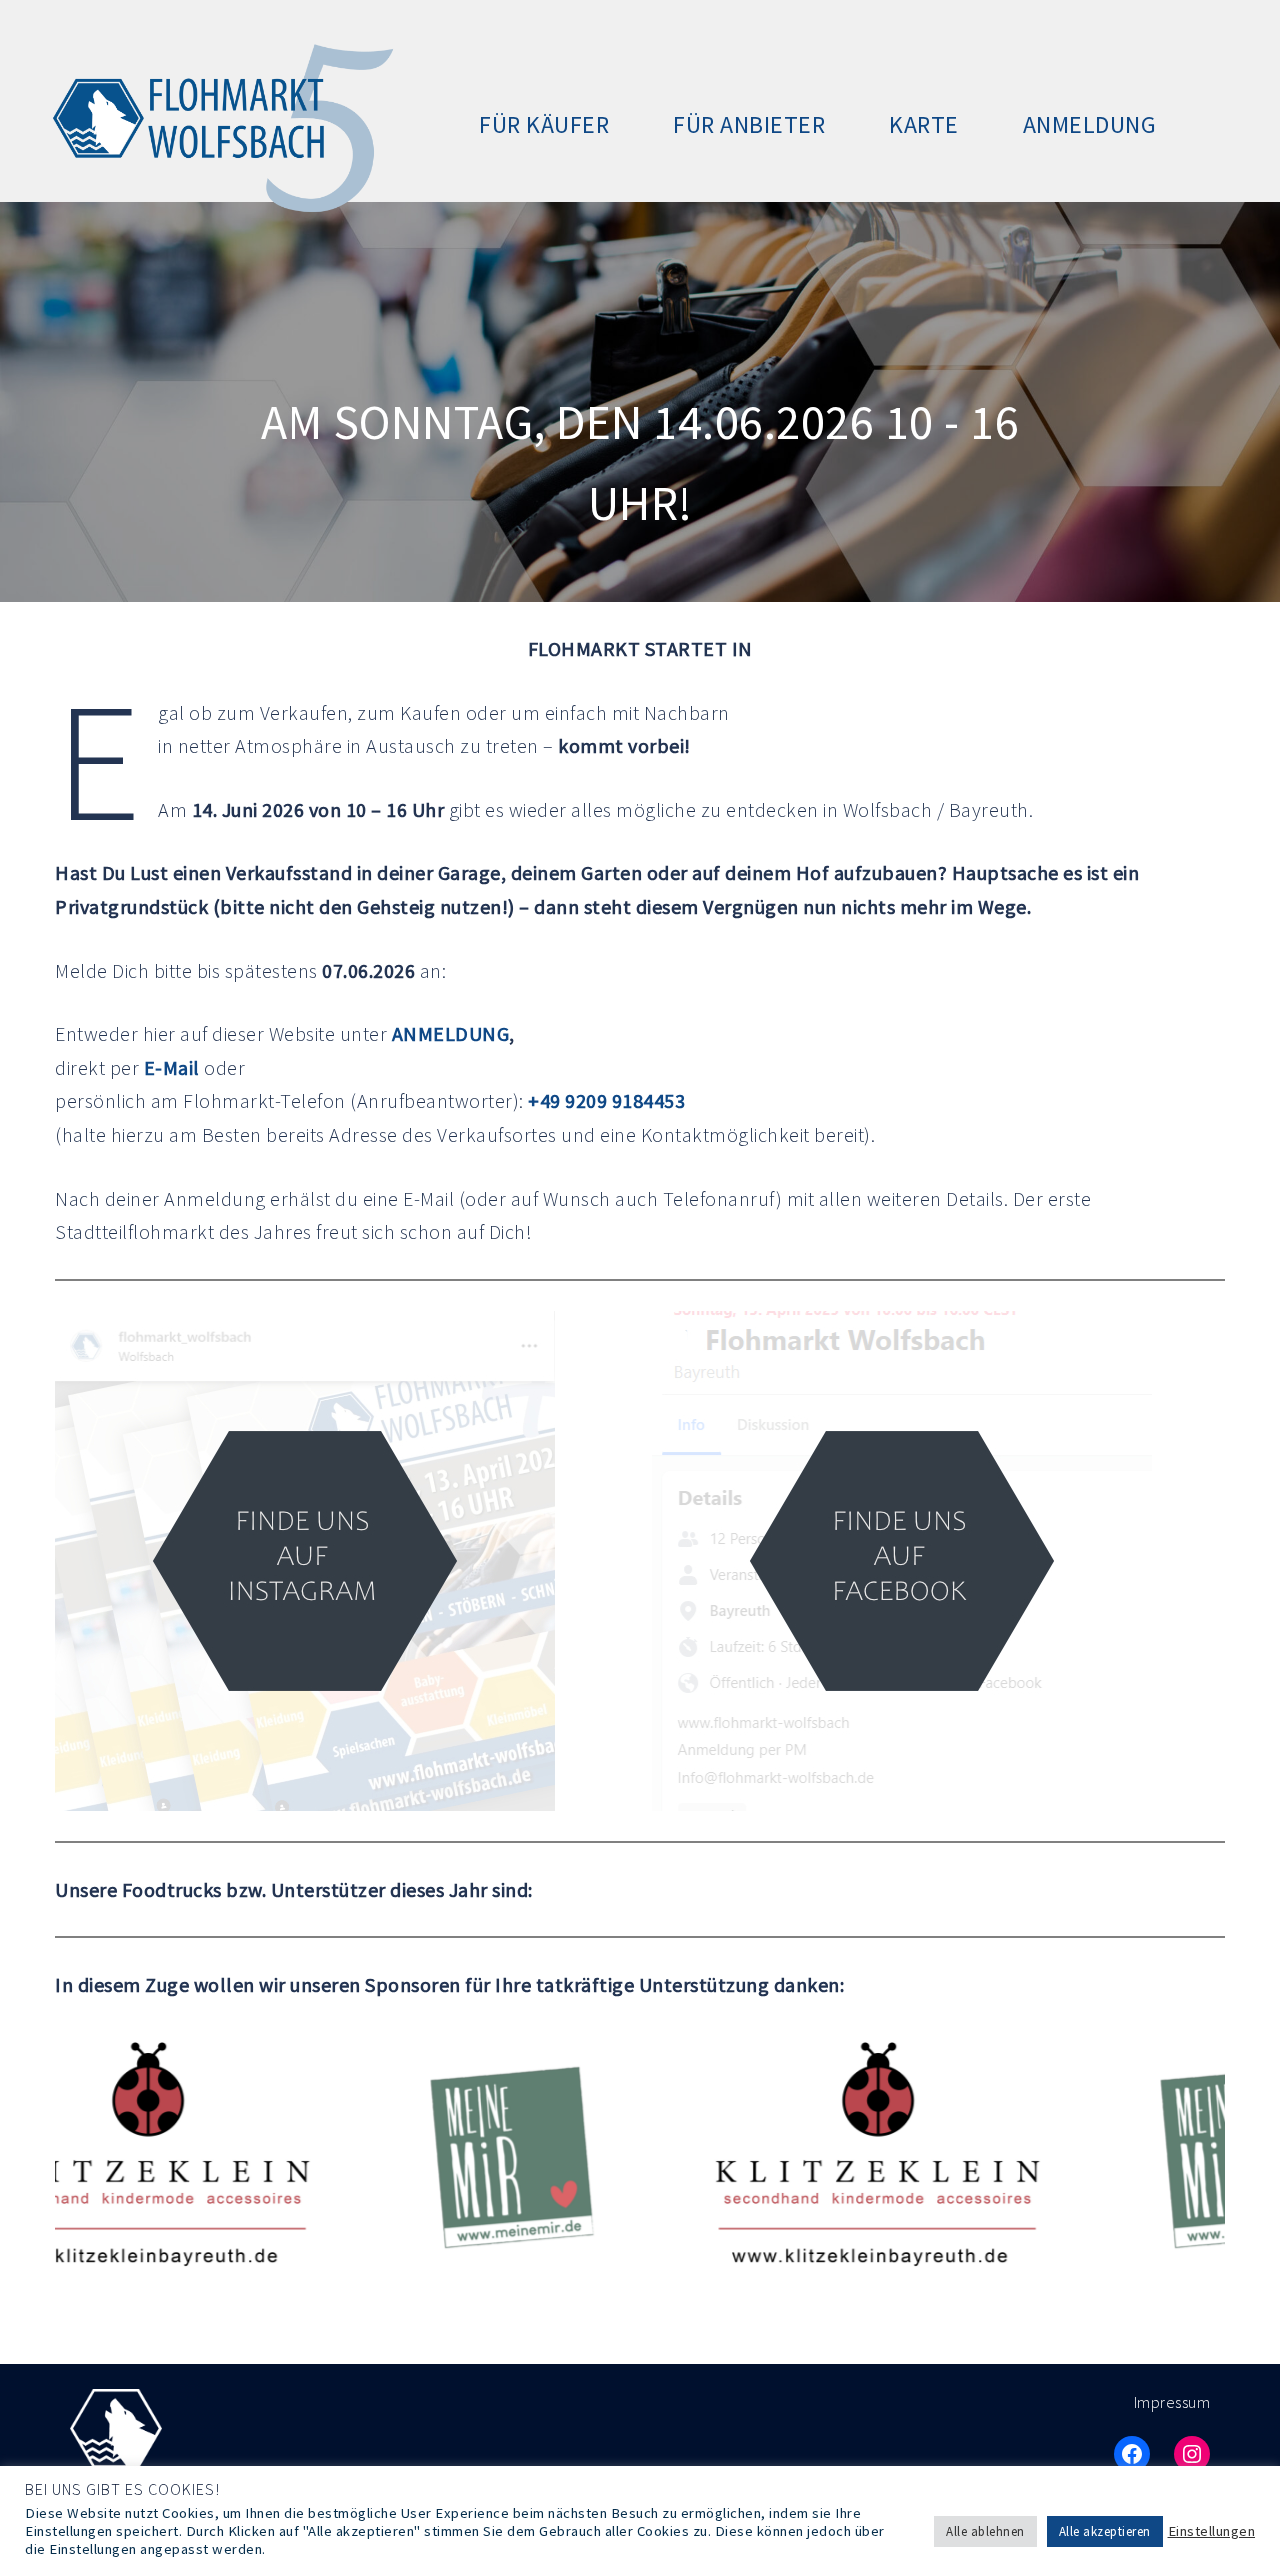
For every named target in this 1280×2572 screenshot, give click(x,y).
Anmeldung (1090, 124)
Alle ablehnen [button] (985, 2531)
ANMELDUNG (451, 1033)
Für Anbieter (749, 124)
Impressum (1172, 2402)
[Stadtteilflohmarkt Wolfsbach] (218, 122)
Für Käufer (544, 124)
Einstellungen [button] (1212, 2531)
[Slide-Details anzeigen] (407, 2158)
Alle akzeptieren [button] (1105, 2531)
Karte (924, 124)
